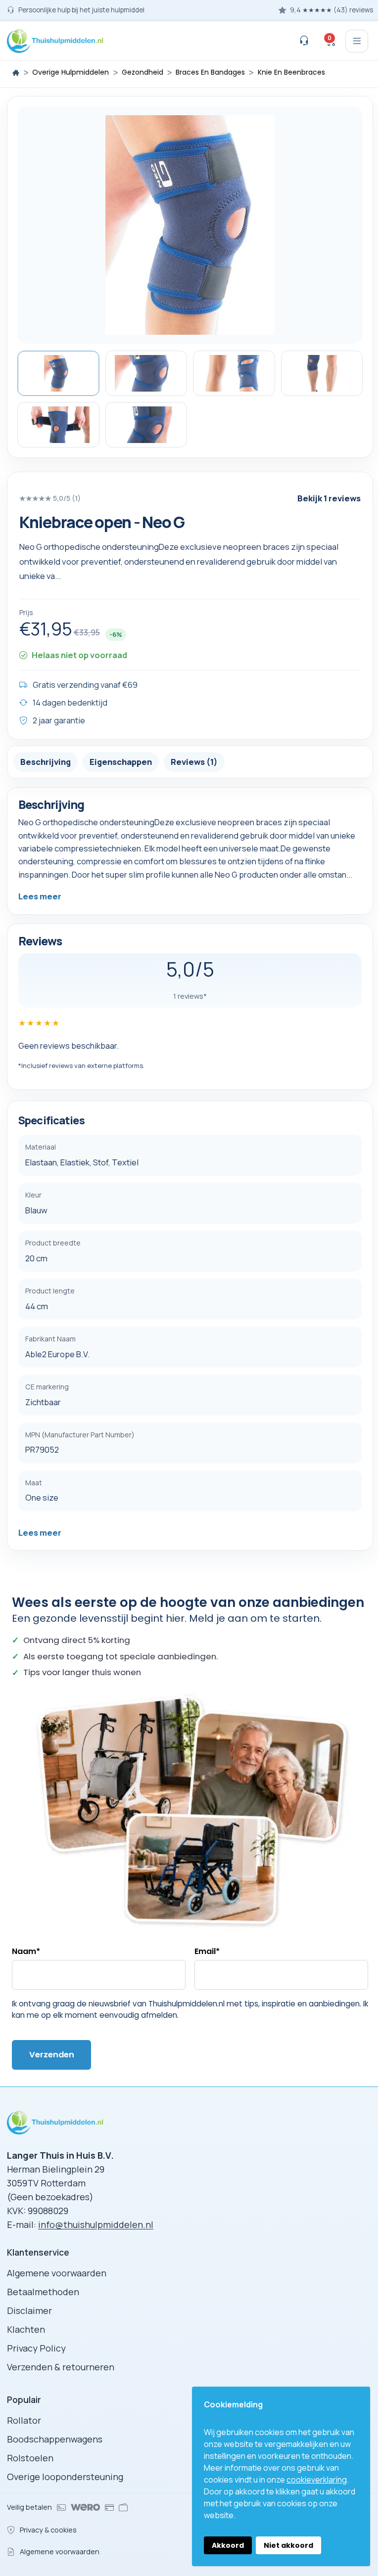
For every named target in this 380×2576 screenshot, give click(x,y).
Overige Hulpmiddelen (71, 72)
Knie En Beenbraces (291, 72)
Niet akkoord (288, 2545)
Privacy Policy (36, 2348)
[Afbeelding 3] (234, 373)
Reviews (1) (194, 762)
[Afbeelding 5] (58, 425)
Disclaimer (29, 2310)
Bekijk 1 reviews (329, 498)
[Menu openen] (357, 41)
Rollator (24, 2420)
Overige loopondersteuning (65, 2477)
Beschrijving (46, 762)
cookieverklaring (317, 2480)
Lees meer (40, 896)
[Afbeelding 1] (58, 373)
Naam (26, 1951)
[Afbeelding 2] (146, 373)
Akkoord (228, 2545)
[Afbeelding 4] (322, 373)
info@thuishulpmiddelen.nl (96, 2224)
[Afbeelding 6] (146, 425)
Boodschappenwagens (55, 2439)
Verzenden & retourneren (61, 2367)
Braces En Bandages (210, 72)
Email (207, 1951)
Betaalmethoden (43, 2292)
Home (16, 73)
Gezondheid (142, 72)
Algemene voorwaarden (57, 2273)
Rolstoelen (30, 2458)
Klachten (26, 2329)
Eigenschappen (121, 762)
